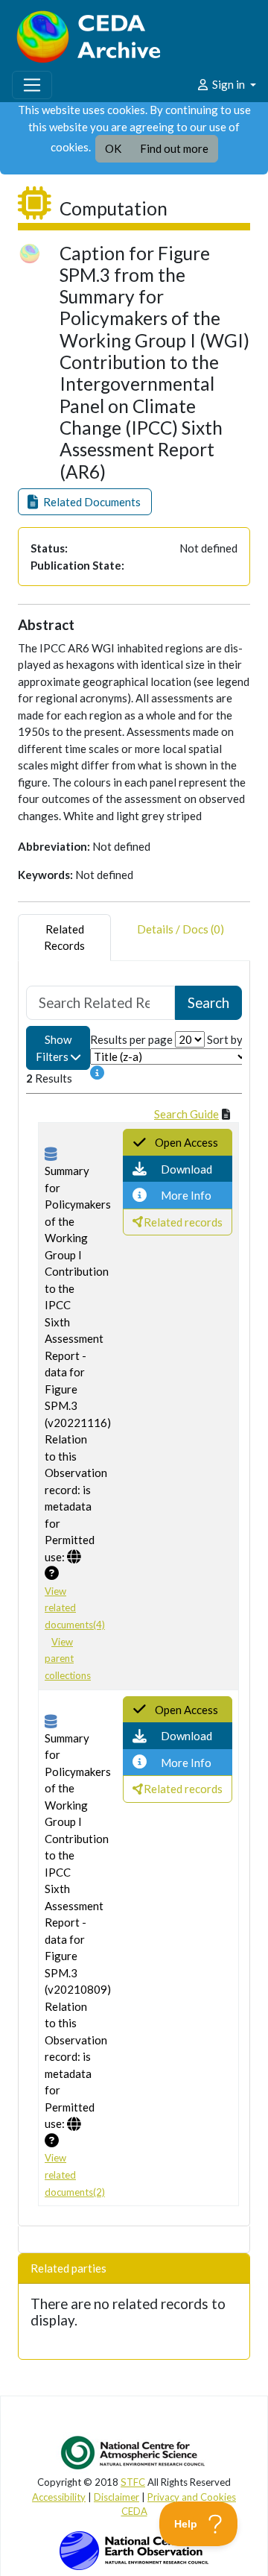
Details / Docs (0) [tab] (181, 929)
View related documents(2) (75, 2175)
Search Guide (186, 1114)
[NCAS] (134, 2452)
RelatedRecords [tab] (64, 938)
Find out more (174, 148)
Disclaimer (117, 2497)
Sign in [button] (229, 84)
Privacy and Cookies (192, 2497)
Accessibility (59, 2497)
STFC (133, 2482)
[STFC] (134, 2549)
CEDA (134, 2511)
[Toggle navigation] (32, 85)
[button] (85, 502)
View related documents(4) (75, 1608)
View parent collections (68, 1659)
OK (113, 148)
